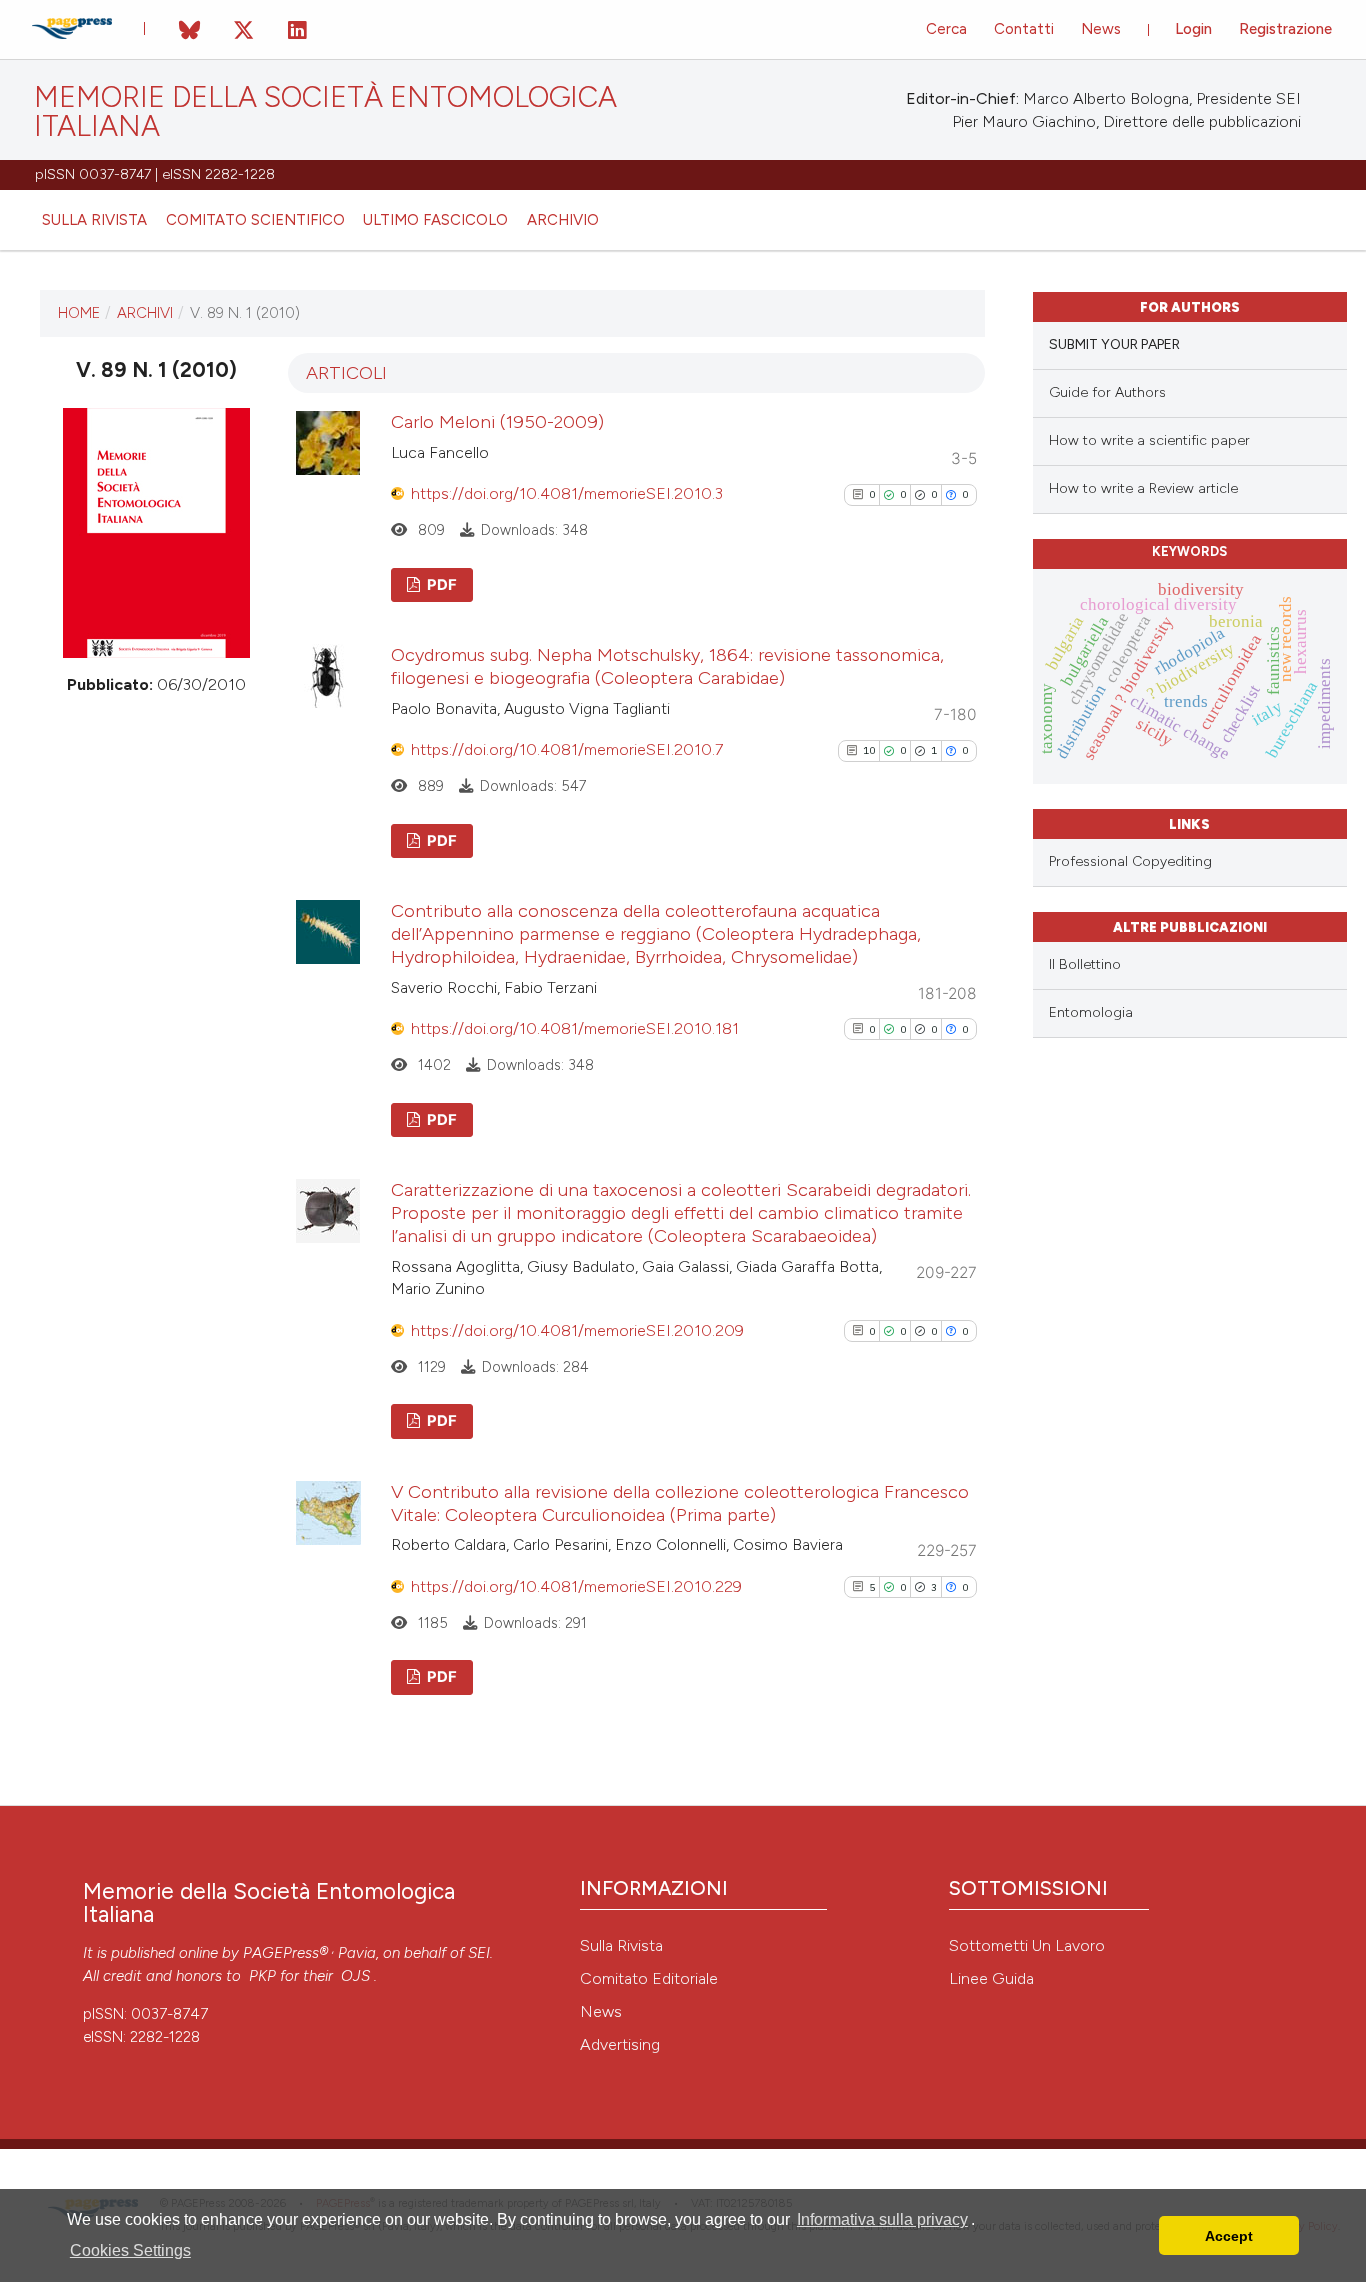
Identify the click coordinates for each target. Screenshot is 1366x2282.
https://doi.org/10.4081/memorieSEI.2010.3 (567, 493)
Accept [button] (1229, 2236)
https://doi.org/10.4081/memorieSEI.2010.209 (577, 1330)
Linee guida (991, 1978)
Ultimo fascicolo (435, 220)
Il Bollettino (1085, 964)
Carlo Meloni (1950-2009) (497, 422)
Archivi (145, 313)
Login (1193, 29)
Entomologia (1091, 1012)
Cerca (946, 29)
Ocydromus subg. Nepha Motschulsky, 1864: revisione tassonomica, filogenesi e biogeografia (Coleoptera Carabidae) (667, 666)
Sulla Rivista (621, 1945)
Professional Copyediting (1130, 861)
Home (79, 313)
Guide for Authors (1107, 392)
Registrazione (1285, 29)
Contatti (1024, 29)
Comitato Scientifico (255, 220)
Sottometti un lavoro (1027, 1945)
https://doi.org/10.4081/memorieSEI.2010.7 (567, 749)
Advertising (620, 2044)
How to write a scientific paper (1149, 440)
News (1101, 29)
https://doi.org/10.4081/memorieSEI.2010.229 (576, 1586)
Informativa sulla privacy (882, 2219)
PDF (440, 585)
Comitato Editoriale (649, 1978)
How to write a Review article (1143, 488)
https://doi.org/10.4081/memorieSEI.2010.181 (575, 1028)
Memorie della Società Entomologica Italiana (325, 112)
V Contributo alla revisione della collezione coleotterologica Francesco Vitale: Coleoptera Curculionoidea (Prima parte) (680, 1503)
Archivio (563, 220)
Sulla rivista (94, 220)
